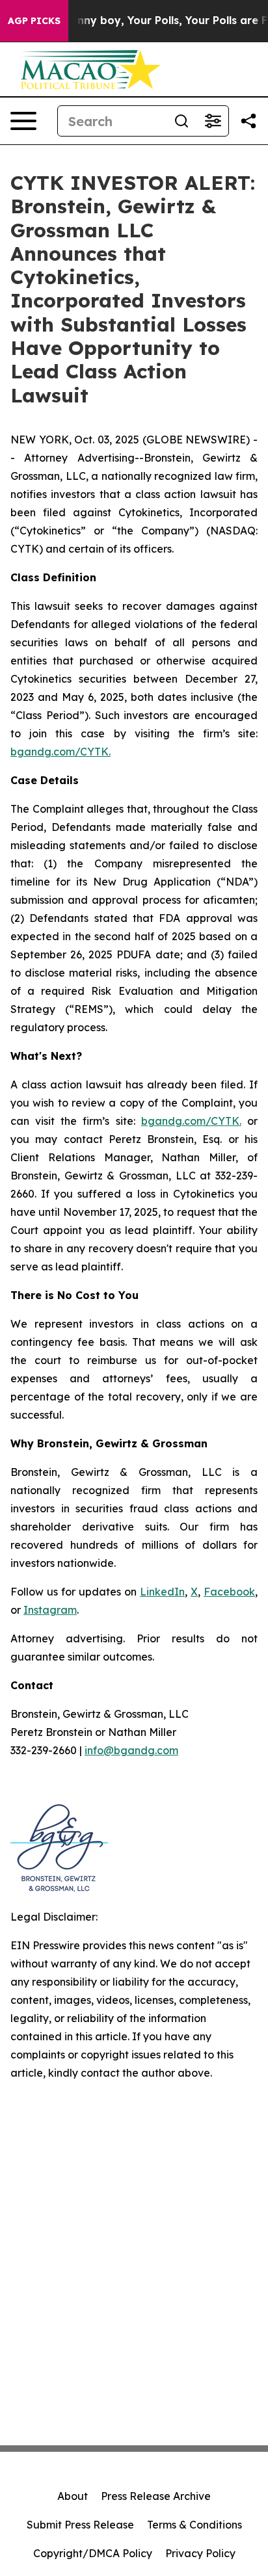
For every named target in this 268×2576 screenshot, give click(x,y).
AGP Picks (34, 21)
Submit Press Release (80, 2525)
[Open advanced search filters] (213, 121)
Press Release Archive (156, 2496)
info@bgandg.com (131, 1750)
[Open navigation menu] (23, 121)
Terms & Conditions (194, 2525)
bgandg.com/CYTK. (60, 752)
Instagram (50, 1610)
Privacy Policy (200, 2553)
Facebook (229, 1592)
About (73, 2496)
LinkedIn (162, 1592)
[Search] (181, 121)
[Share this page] (248, 121)
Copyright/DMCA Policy (93, 2553)
